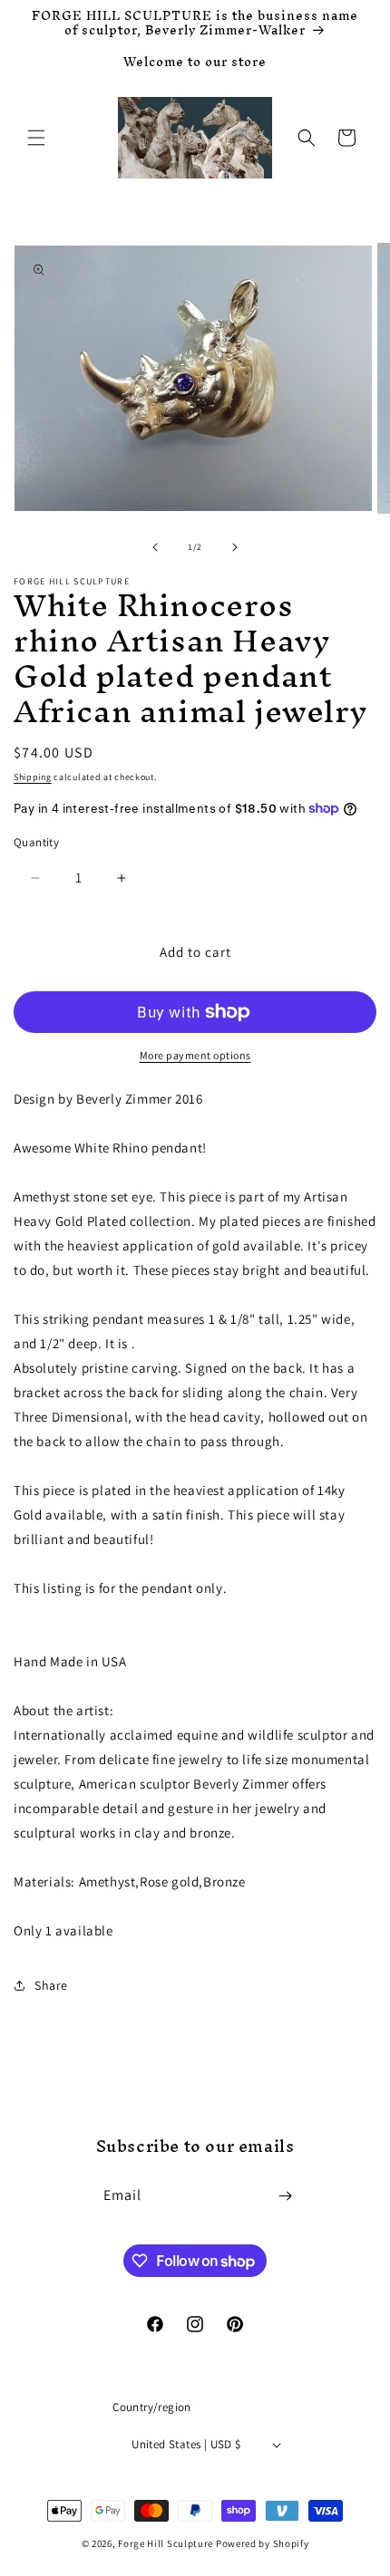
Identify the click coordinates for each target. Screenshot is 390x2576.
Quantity (36, 842)
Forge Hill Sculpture (166, 2543)
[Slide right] (235, 547)
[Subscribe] (286, 2196)
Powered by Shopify (263, 2543)
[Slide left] (155, 547)
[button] (36, 138)
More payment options (195, 1055)
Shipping (33, 777)
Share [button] (51, 1985)
